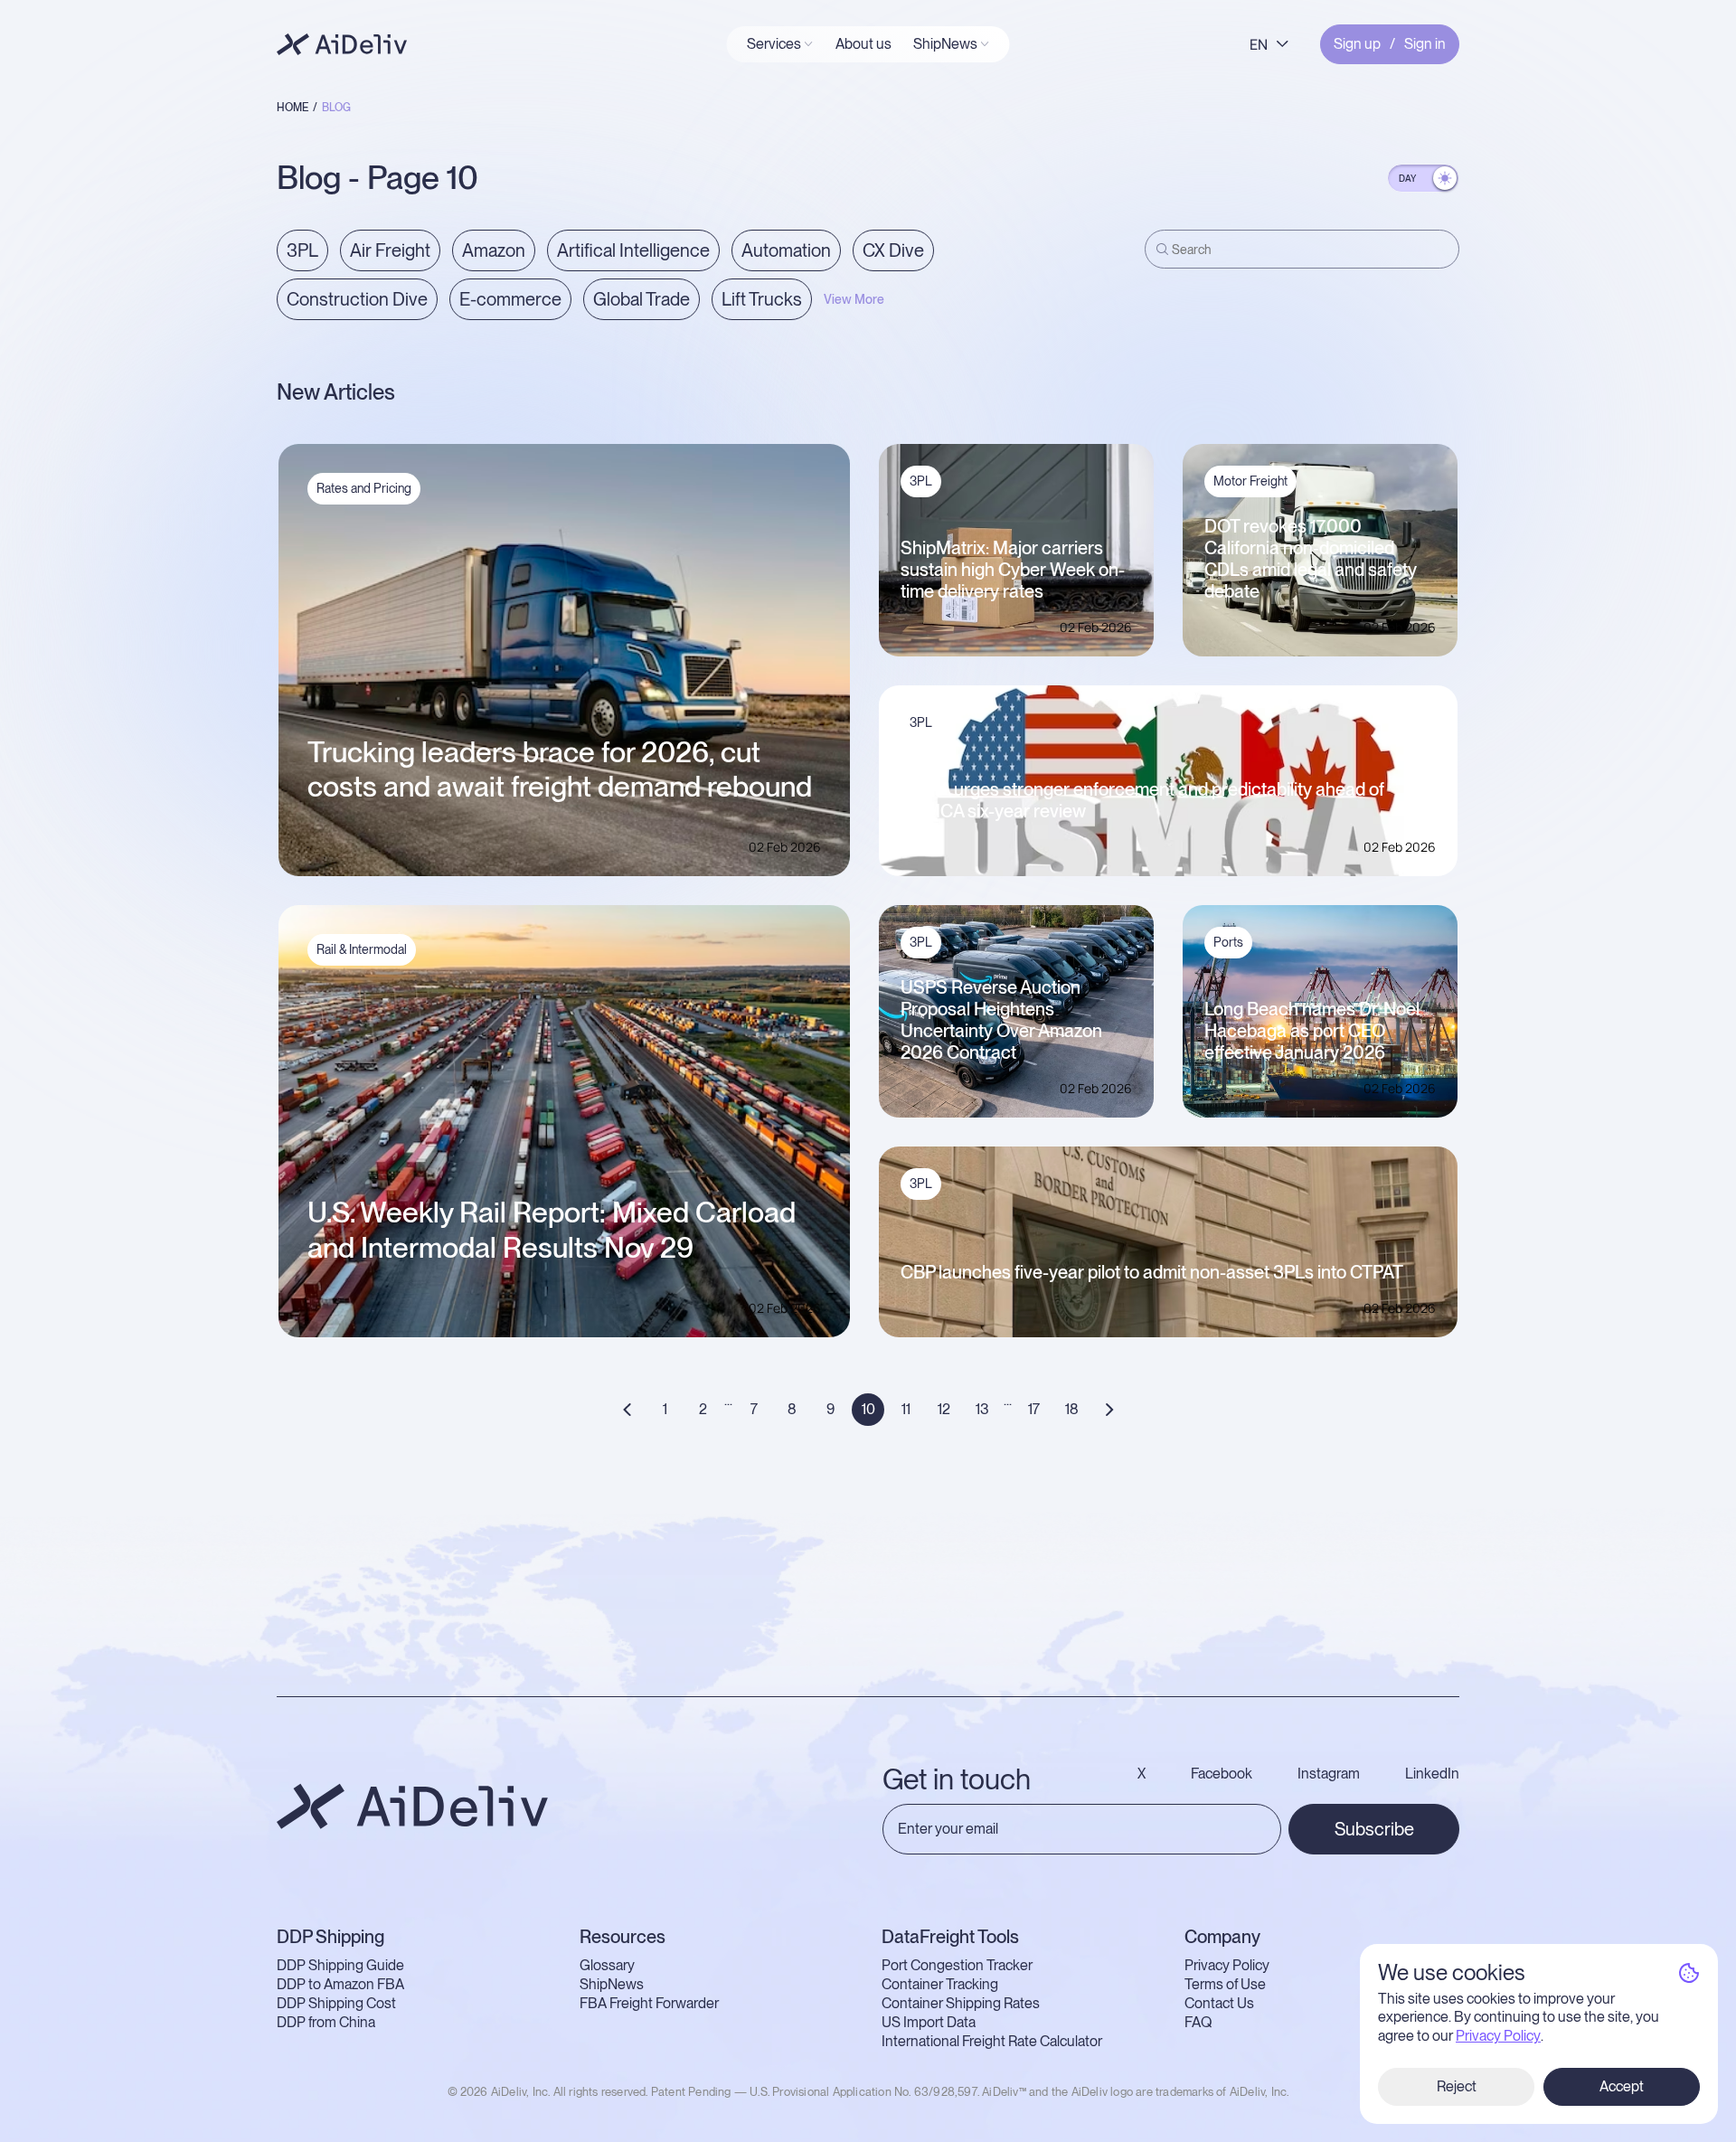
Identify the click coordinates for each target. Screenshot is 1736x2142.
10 (868, 1409)
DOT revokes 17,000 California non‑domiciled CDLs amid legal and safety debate (1311, 559)
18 (1072, 1409)
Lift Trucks (762, 299)
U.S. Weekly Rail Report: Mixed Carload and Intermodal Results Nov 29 (552, 1230)
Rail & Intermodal (362, 949)
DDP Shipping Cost (336, 2004)
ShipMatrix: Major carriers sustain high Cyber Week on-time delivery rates (1013, 570)
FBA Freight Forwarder (649, 2004)
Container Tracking (940, 1985)
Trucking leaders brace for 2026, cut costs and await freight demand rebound (560, 769)
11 (906, 1409)
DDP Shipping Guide (340, 1966)
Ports (1228, 942)
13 (982, 1409)
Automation (786, 250)
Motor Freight (1250, 481)
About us (863, 44)
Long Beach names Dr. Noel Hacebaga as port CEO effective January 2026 (1312, 1031)
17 (1034, 1409)
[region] (702, 288)
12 (944, 1409)
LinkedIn (1432, 1774)
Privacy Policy (1227, 1966)
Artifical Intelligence (633, 250)
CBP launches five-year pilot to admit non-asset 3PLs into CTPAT (1152, 1272)
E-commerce (510, 299)
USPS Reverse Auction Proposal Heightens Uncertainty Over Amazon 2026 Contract (1001, 1020)
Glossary (607, 1966)
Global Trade (642, 299)
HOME (292, 108)
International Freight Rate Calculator (992, 2042)
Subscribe (1374, 1829)
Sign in (1425, 44)
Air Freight (390, 250)
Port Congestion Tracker (957, 1966)
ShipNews (612, 1985)
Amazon (494, 250)
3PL (302, 250)
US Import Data (929, 2023)
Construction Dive (357, 299)
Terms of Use (1225, 1985)
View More (854, 299)
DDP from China (326, 2023)
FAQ (1198, 2023)
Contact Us (1219, 2004)
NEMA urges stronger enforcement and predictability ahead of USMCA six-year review (1142, 800)
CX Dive (893, 250)
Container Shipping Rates (961, 2004)
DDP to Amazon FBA (340, 1985)
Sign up (1357, 44)
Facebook (1222, 1774)
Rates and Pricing (364, 488)
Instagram (1329, 1774)
